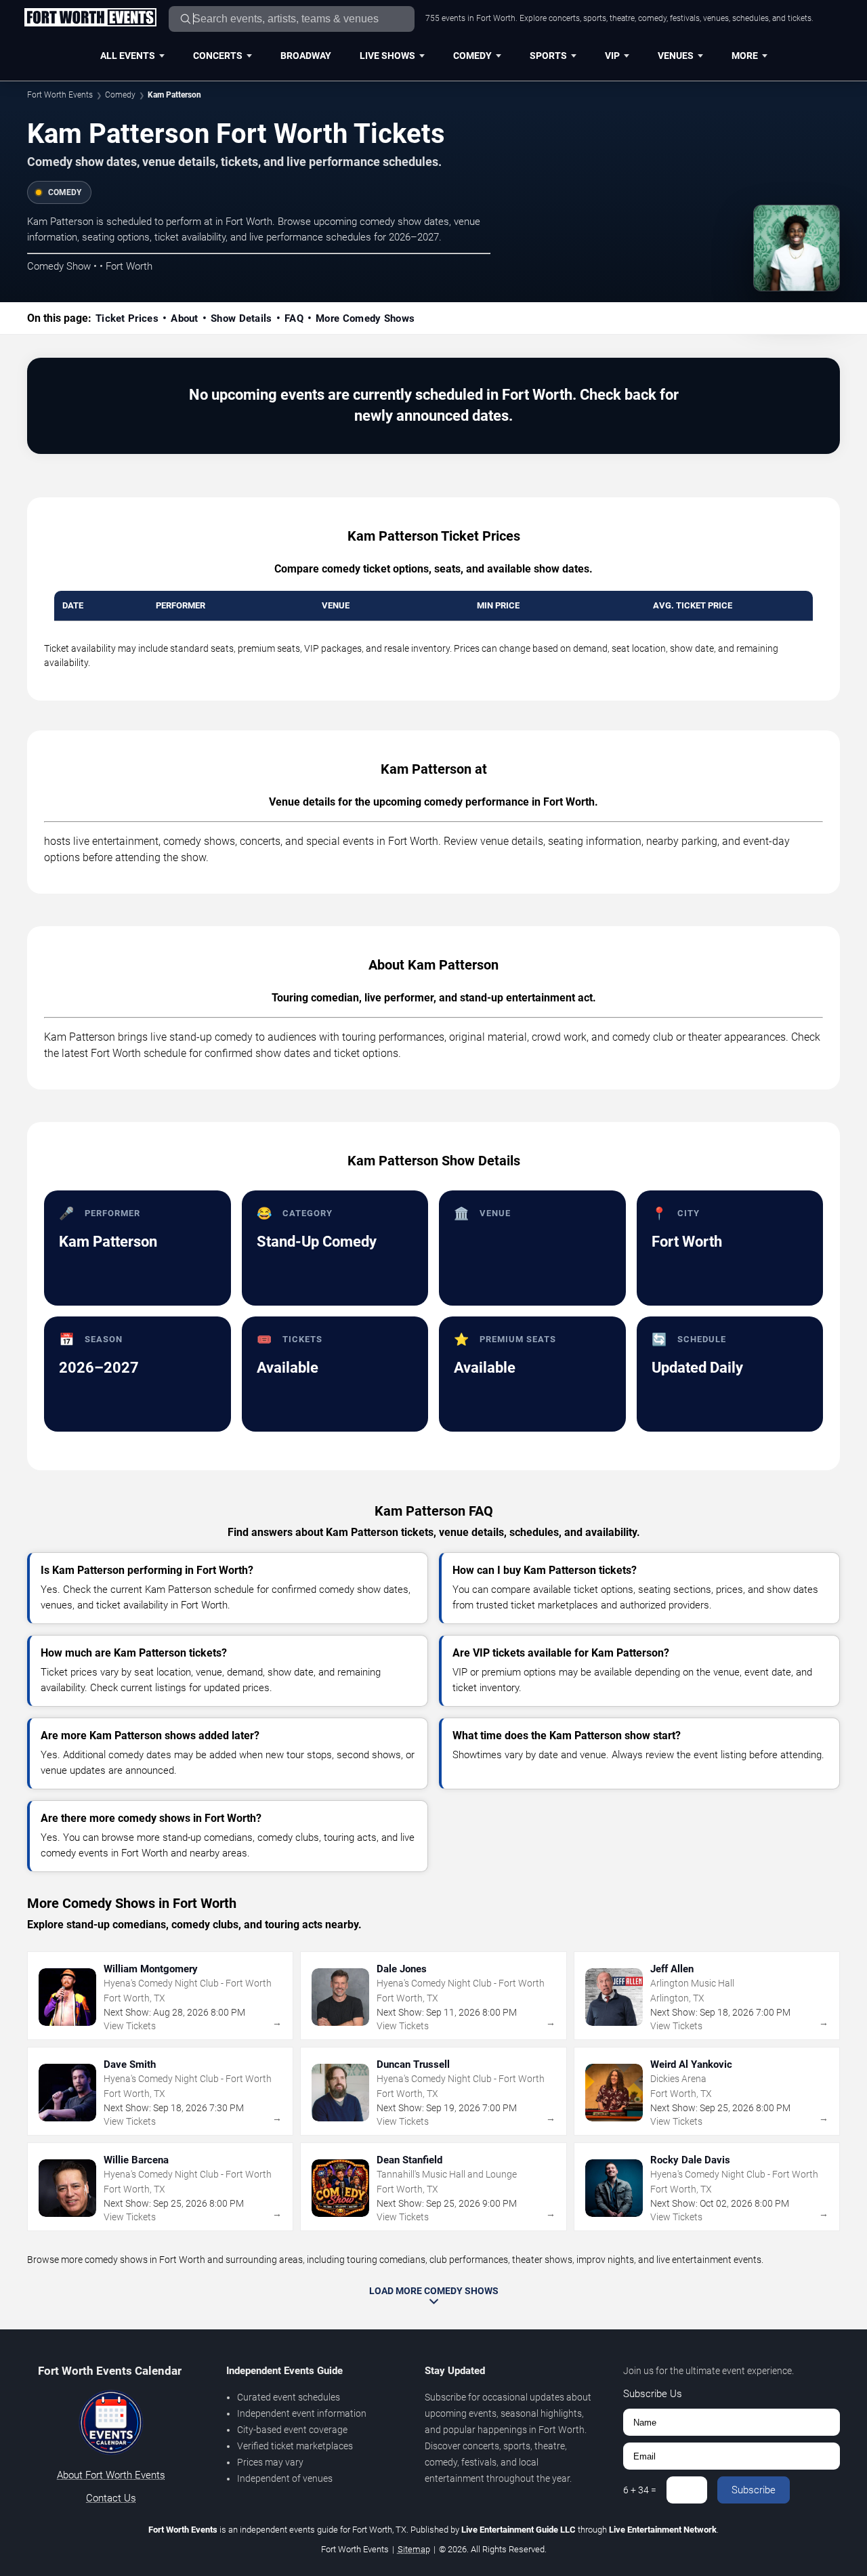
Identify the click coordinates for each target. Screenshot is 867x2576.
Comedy (472, 56)
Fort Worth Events (60, 95)
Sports (548, 56)
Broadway (306, 56)
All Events (128, 56)
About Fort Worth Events (111, 2475)
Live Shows (387, 56)
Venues (676, 56)
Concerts (218, 56)
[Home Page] (90, 18)
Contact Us (111, 2498)
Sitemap (414, 2549)
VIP (612, 56)
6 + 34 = (640, 2490)
